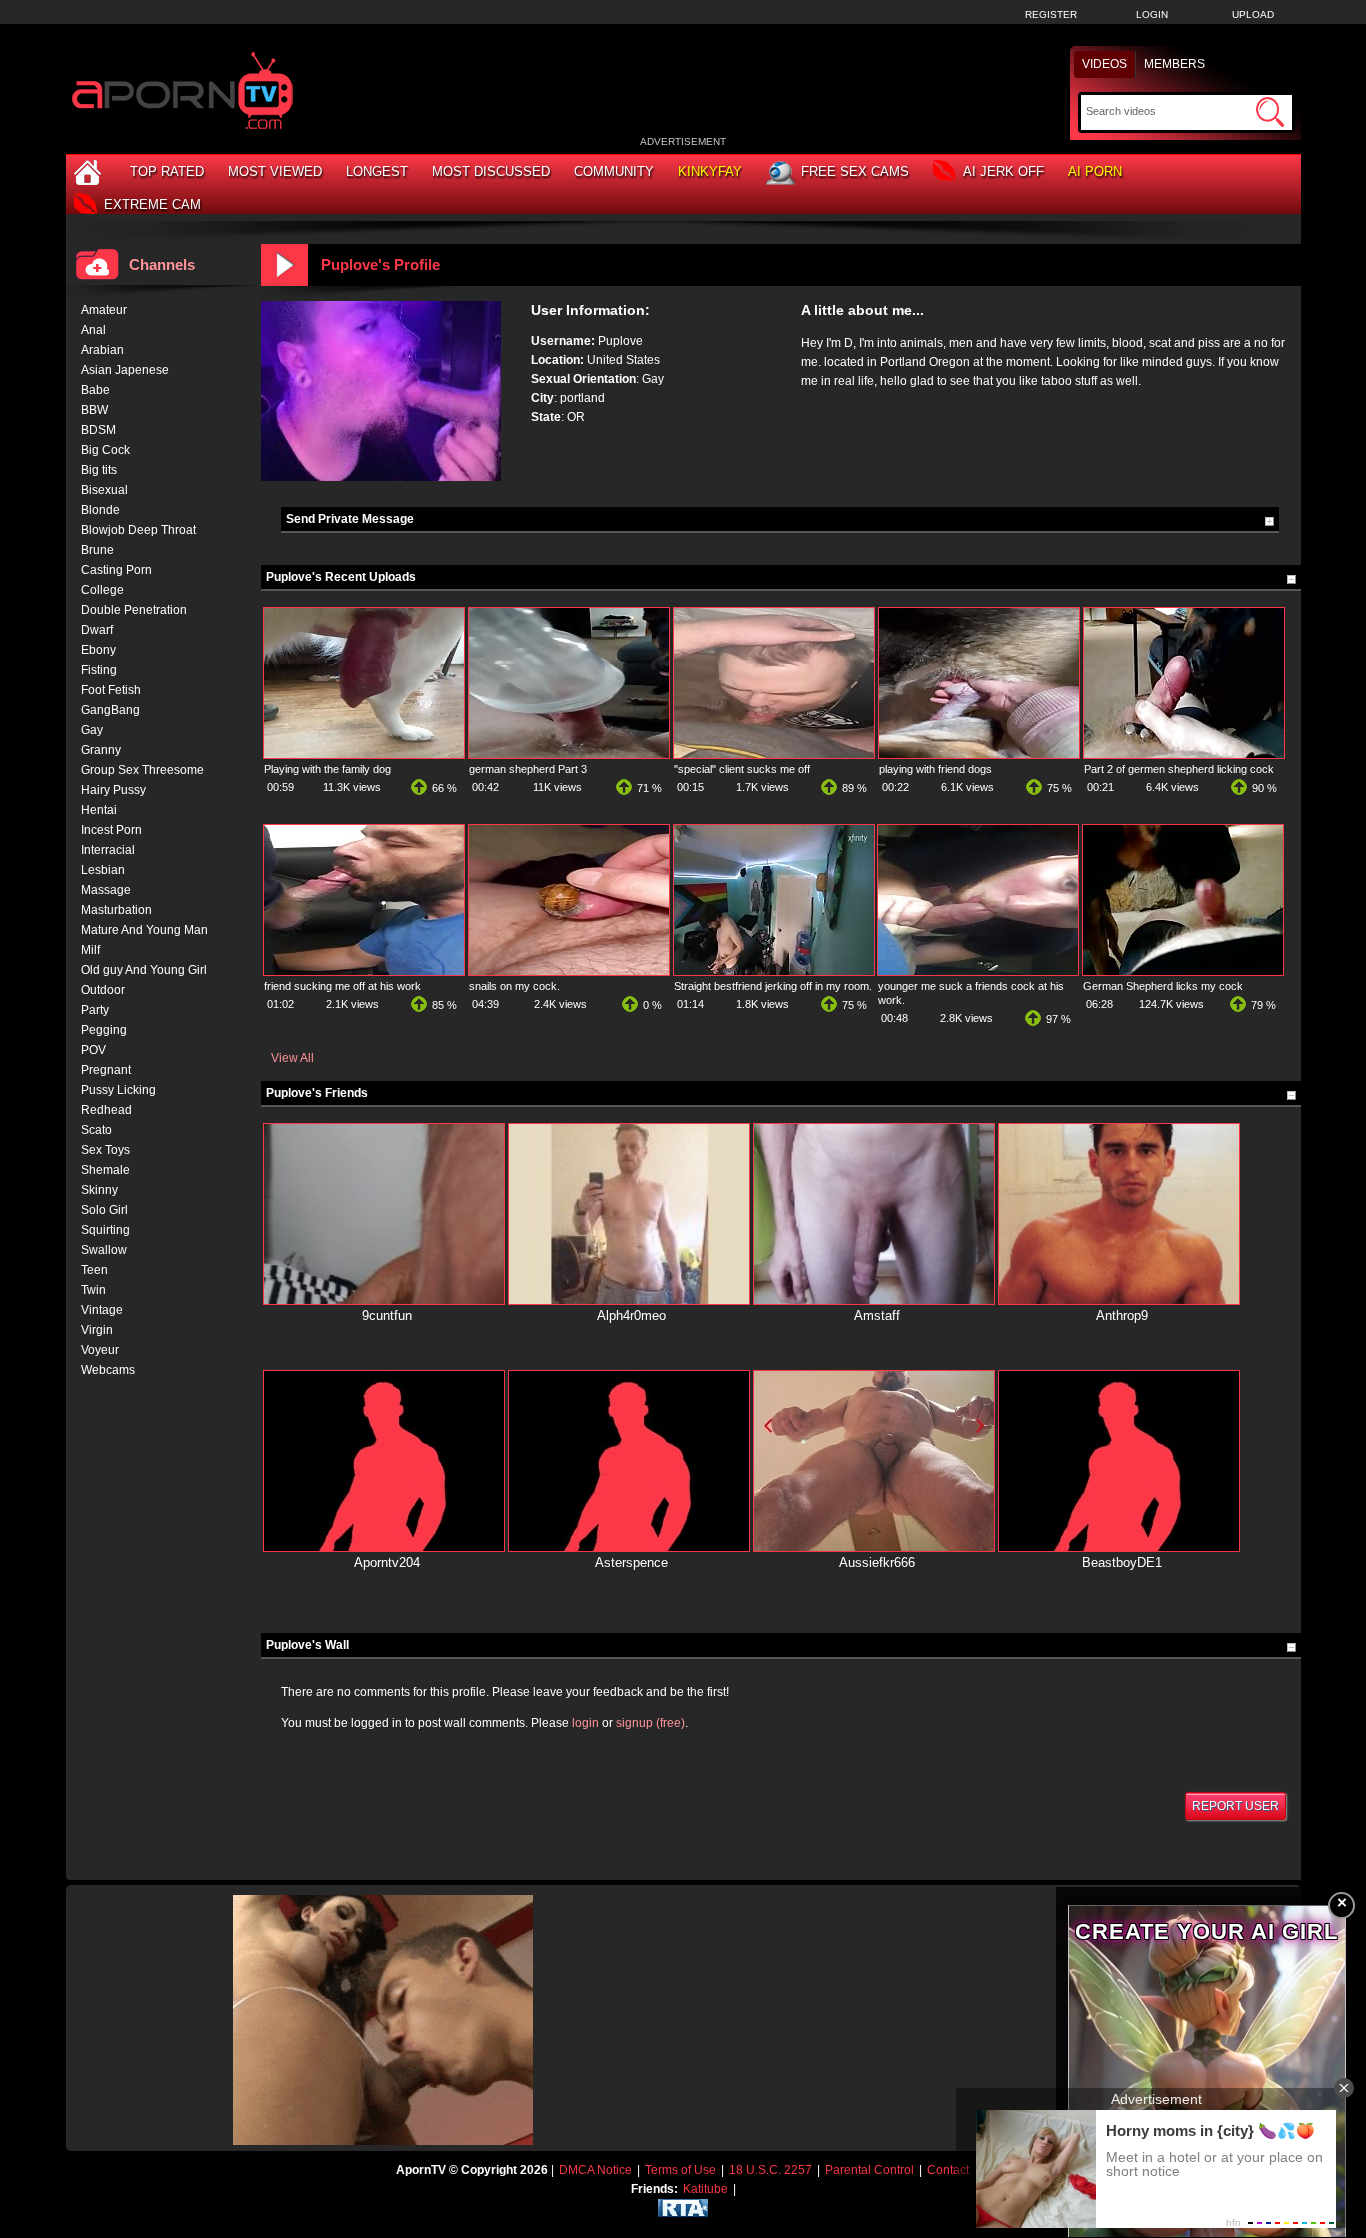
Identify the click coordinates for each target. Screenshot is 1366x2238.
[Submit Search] (1270, 112)
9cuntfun (387, 1315)
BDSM (98, 430)
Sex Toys (105, 1150)
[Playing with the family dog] (364, 754)
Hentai (99, 810)
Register (1051, 14)
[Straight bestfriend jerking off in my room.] (774, 971)
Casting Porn (116, 570)
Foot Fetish (111, 690)
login (585, 1723)
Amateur (104, 310)
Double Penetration (134, 610)
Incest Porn (111, 830)
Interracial (108, 850)
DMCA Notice (595, 2170)
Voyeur (100, 1350)
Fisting (99, 670)
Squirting (105, 1230)
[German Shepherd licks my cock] (1183, 971)
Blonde (100, 510)
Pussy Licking (118, 1090)
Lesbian (103, 870)
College (102, 590)
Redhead (106, 1110)
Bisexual (104, 490)
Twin (93, 1290)
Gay (92, 730)
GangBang (110, 710)
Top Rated (167, 171)
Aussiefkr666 (877, 1562)
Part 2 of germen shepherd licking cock (1179, 769)
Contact (948, 2170)
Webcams (108, 1370)
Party (95, 1010)
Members (1174, 64)
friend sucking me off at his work (342, 986)
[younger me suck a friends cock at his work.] (978, 971)
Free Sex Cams (855, 171)
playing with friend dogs (935, 769)
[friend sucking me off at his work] (364, 971)
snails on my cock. (514, 986)
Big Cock (105, 450)
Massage (106, 890)
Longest (377, 171)
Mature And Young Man (144, 930)
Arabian (102, 350)
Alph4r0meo (631, 1315)
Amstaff (877, 1315)
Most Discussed (491, 171)
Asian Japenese (125, 370)
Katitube (705, 2189)
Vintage (102, 1310)
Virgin (97, 1330)
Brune (97, 550)
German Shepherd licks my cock (1163, 986)
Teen (94, 1270)
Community (614, 171)
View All (292, 1058)
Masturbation (116, 910)
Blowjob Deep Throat (138, 530)
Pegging (104, 1030)
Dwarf (97, 630)
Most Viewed (275, 171)
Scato (96, 1130)
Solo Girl (104, 1210)
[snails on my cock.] (569, 971)
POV (93, 1050)
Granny (101, 750)
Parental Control (869, 2170)
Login (1152, 14)
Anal (93, 330)
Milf (90, 950)
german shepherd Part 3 (528, 769)
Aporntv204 (387, 1562)
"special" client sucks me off (742, 769)
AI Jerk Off (1003, 171)
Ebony (98, 650)
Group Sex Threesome (142, 770)
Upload (1253, 14)
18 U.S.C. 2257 (770, 2170)
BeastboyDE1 (1122, 1562)
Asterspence (631, 1562)
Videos (1104, 64)
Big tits (99, 470)
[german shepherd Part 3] (569, 754)
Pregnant (106, 1070)
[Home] (90, 171)
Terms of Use (680, 2170)
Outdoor (103, 990)
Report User (1235, 1806)
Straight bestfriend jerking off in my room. (773, 986)
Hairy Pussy (113, 790)
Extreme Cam (152, 204)
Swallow (104, 1250)
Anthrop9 (1122, 1315)
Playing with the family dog (327, 769)
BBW (94, 410)
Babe (95, 390)
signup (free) (650, 1723)
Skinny (99, 1190)
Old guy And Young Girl (144, 970)
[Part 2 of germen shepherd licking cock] (1184, 754)
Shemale (105, 1170)
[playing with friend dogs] (979, 754)
